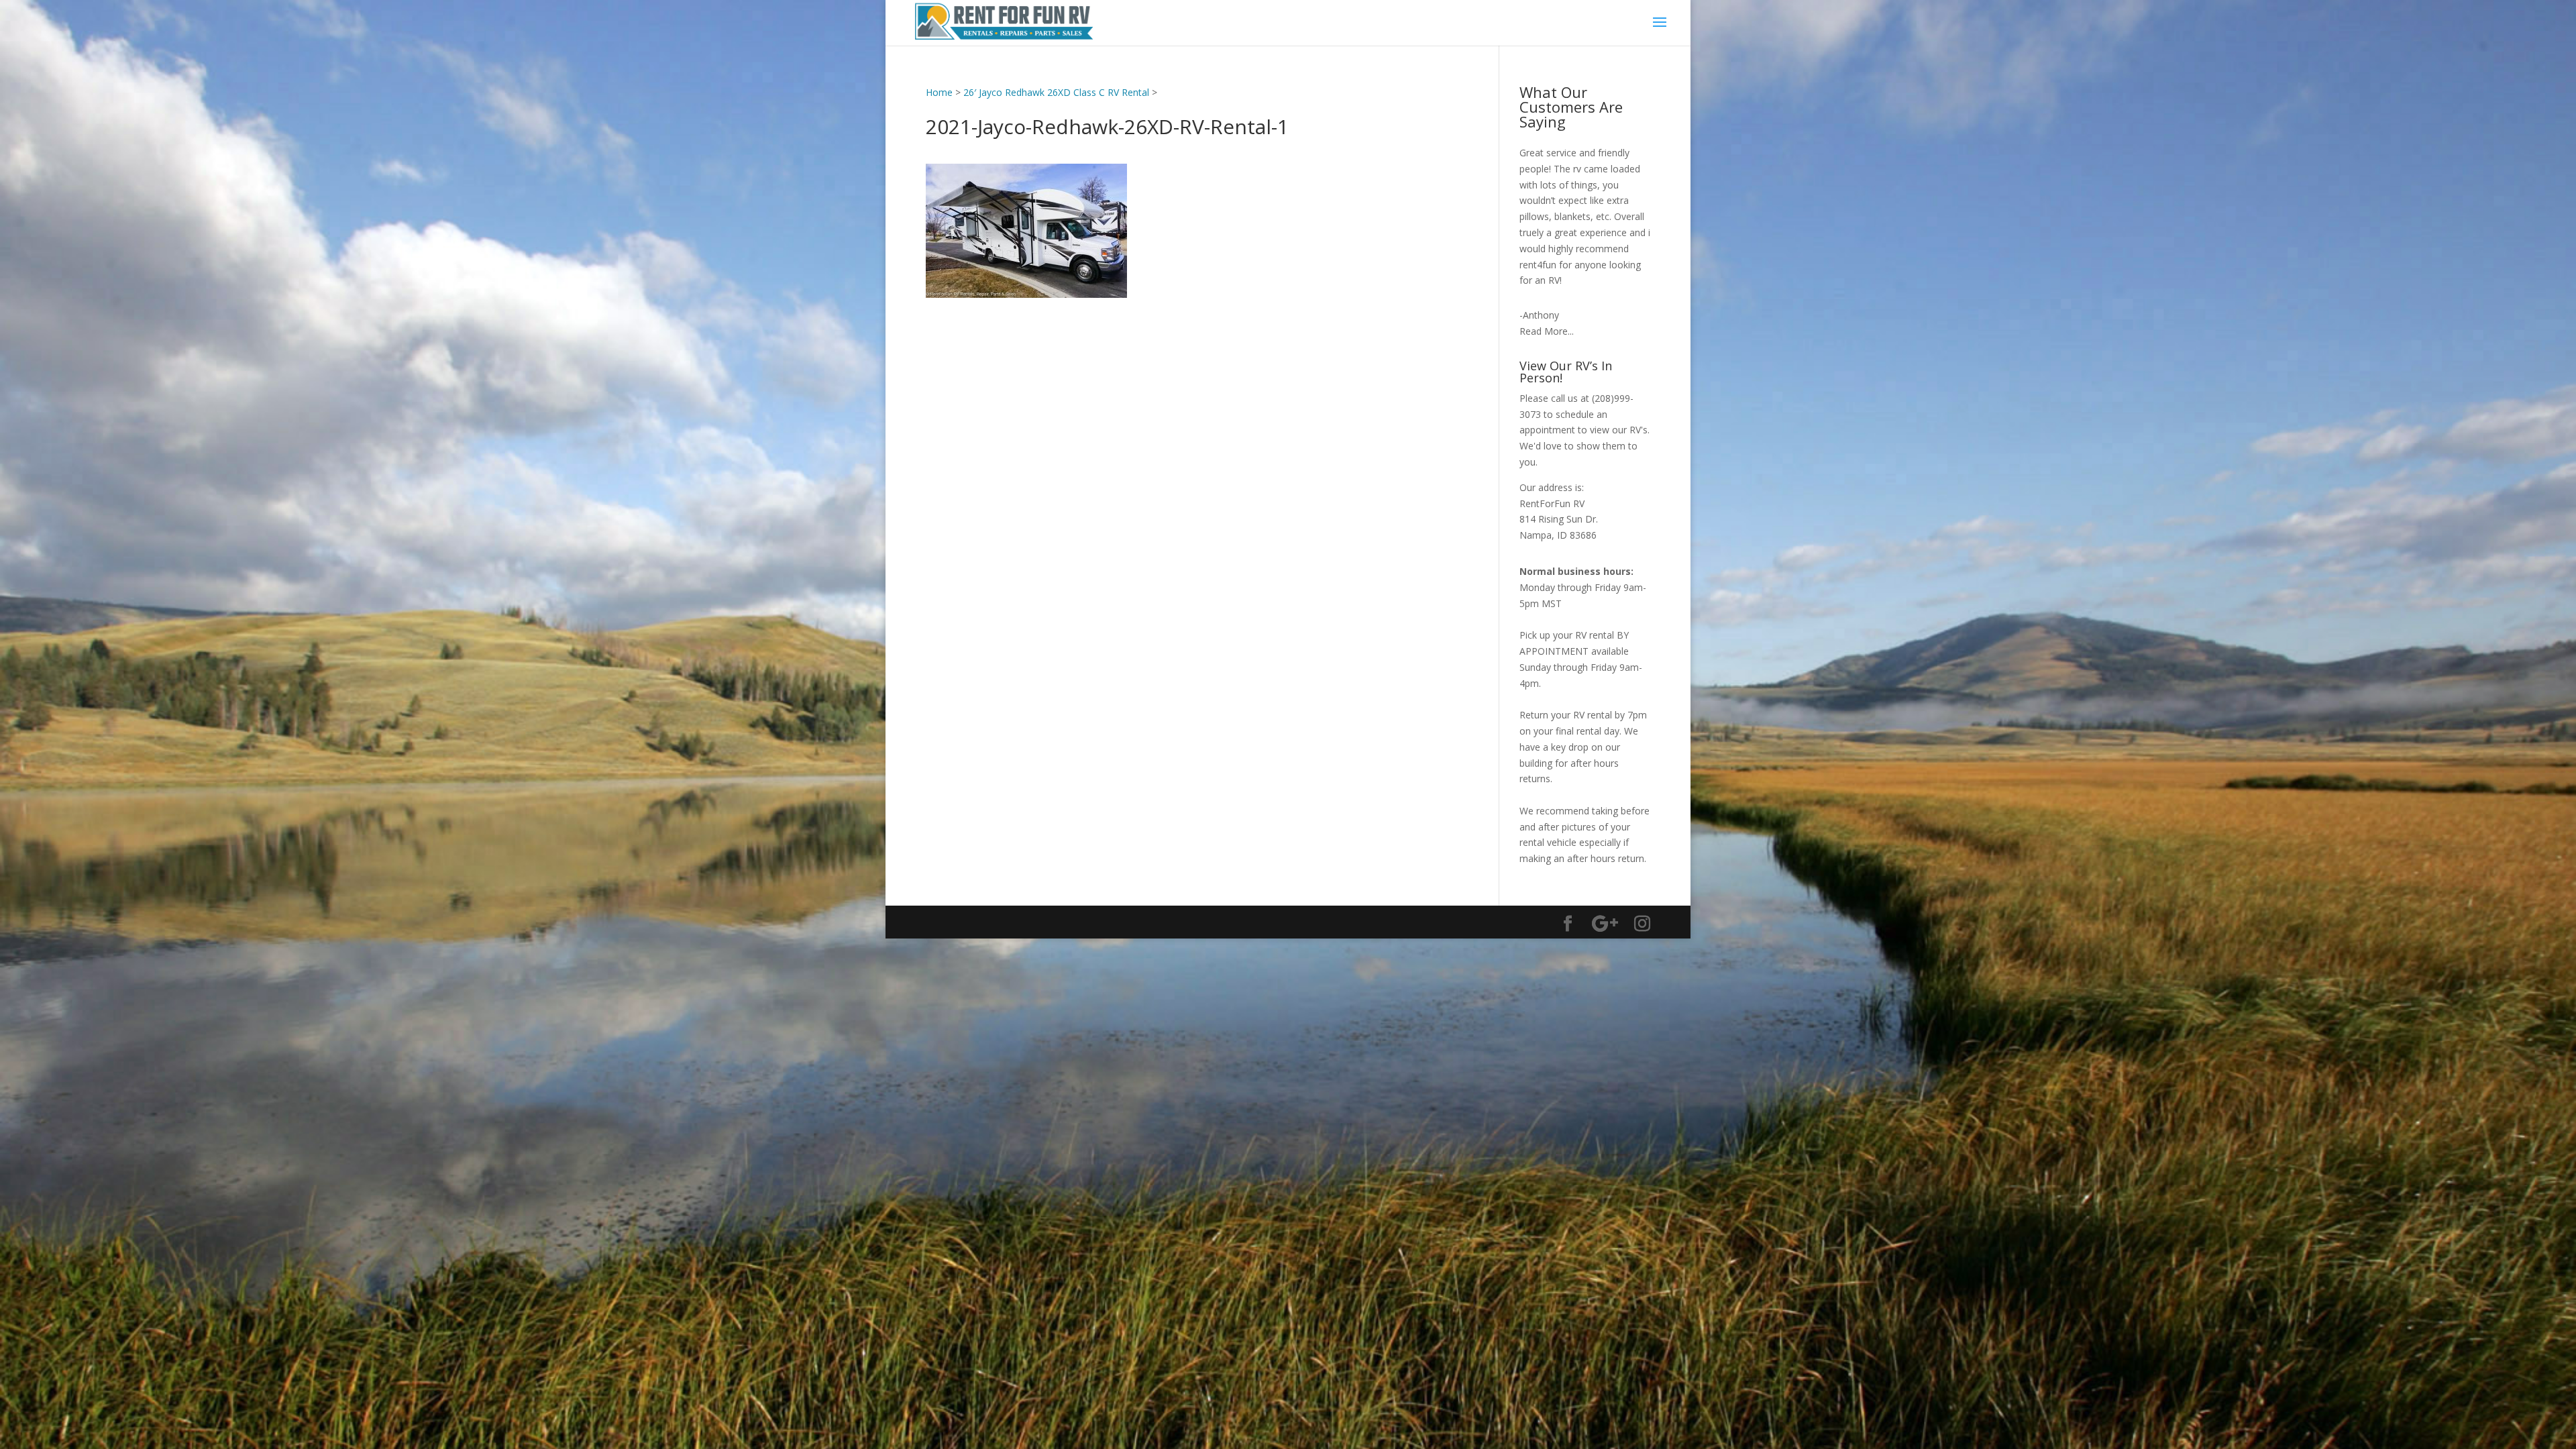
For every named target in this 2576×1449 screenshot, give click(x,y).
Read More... (1547, 331)
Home (939, 92)
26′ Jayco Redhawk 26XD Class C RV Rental (1056, 92)
